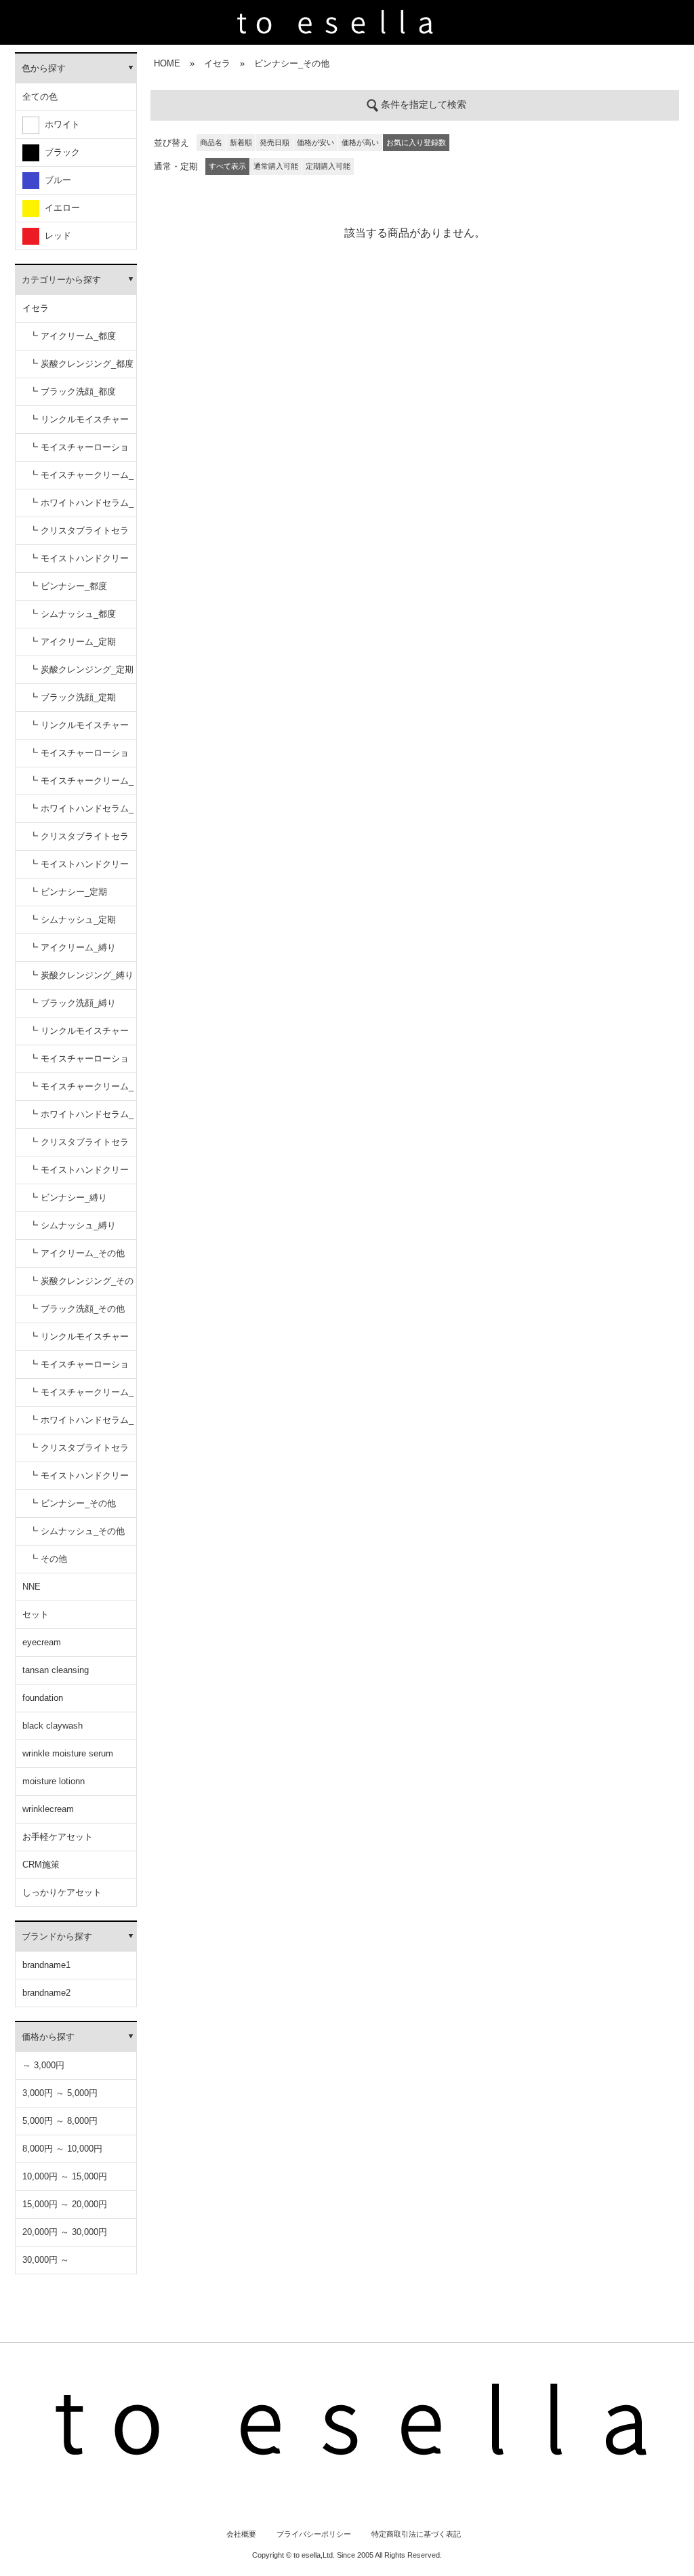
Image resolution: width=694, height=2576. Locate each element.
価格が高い (360, 142)
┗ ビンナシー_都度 (68, 586)
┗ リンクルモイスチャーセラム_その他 (79, 1341)
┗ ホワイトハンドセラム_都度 (81, 507)
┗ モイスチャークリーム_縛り (81, 1091)
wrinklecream (48, 1809)
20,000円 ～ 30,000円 (65, 2232)
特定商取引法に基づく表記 (416, 2534)
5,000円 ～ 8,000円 (60, 2121)
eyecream (42, 1642)
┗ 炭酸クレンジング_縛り (81, 975)
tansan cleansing (56, 1670)
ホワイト (60, 124)
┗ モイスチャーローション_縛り (79, 1063)
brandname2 (46, 1993)
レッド (55, 236)
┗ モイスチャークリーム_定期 (81, 785)
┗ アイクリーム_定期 (73, 642)
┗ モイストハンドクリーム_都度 (79, 563)
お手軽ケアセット (58, 1837)
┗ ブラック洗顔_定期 (73, 697)
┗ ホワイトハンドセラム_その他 (81, 1425)
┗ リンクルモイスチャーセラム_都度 (79, 424)
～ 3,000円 (43, 2065)
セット (36, 1614)
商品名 (211, 142)
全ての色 (40, 97)
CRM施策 (41, 1865)
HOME (167, 63)
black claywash (53, 1726)
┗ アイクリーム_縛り (73, 947)
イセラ (36, 308)
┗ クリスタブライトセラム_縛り (79, 1147)
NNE (32, 1587)
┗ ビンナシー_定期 (68, 892)
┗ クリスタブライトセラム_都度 (79, 535)
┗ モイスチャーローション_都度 (79, 452)
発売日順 (274, 142)
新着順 (241, 142)
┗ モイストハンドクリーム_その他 (79, 1480)
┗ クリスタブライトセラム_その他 (79, 1452)
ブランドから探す (57, 1936)
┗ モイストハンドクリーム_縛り (79, 1174)
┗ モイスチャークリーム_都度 (81, 480)
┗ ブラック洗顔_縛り (73, 1003)
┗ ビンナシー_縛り (68, 1198)
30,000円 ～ (46, 2260)
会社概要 (241, 2534)
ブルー (55, 180)
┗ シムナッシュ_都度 (73, 614)
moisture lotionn (54, 1781)
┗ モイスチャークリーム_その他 (81, 1397)
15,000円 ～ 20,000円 (65, 2204)
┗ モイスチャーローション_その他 (79, 1369)
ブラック (60, 152)
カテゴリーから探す (61, 280)
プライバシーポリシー (314, 2534)
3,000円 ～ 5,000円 (60, 2093)
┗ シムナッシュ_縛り (73, 1225)
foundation (43, 1698)
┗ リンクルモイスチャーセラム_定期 (79, 730)
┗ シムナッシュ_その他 (77, 1531)
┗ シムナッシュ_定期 (73, 920)
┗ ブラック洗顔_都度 (73, 391)
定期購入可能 (328, 166)
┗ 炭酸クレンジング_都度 (81, 364)
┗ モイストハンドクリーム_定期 (79, 869)
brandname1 (46, 1965)
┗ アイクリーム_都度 (73, 336)
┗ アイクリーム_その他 (77, 1253)
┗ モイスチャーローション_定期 (79, 758)
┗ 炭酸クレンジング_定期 (81, 669)
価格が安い (315, 142)
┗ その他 (48, 1559)
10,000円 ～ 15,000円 (65, 2176)
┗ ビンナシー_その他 (73, 1503)
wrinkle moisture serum (68, 1753)
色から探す (44, 68)
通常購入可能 (276, 166)
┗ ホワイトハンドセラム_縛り (81, 1119)
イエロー (60, 208)
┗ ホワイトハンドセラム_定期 (81, 813)
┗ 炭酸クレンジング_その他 (81, 1286)
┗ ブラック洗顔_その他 (77, 1309)
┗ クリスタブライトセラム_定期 (79, 841)
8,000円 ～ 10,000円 (62, 2149)
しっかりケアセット (62, 1892)
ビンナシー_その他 (292, 63)
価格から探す (48, 2037)
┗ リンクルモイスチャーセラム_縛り (79, 1035)
